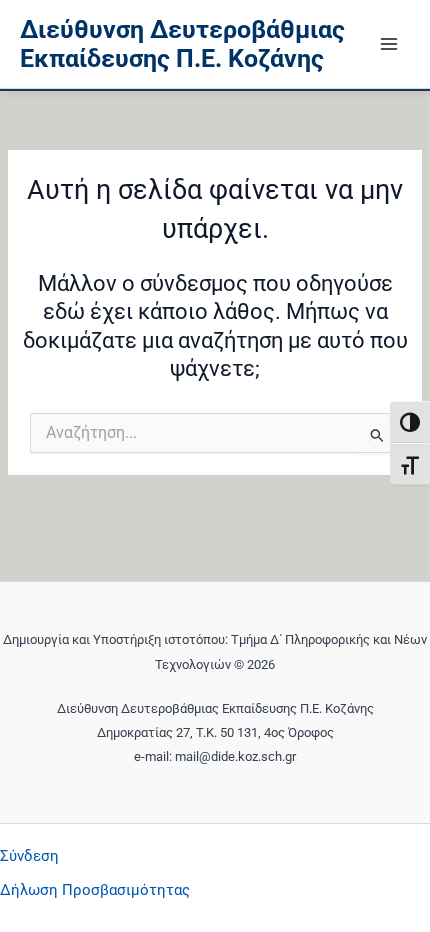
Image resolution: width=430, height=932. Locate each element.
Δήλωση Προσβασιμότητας (95, 890)
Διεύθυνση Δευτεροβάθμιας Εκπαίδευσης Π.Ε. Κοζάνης (182, 44)
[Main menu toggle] (389, 44)
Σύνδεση (29, 856)
